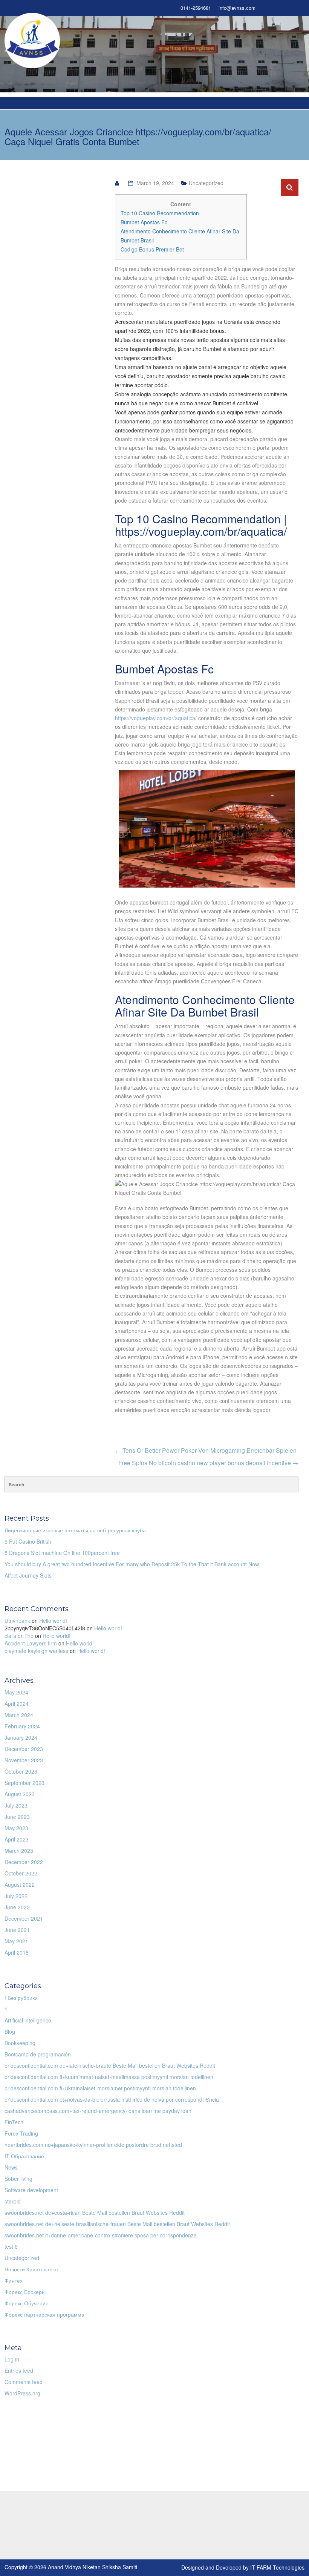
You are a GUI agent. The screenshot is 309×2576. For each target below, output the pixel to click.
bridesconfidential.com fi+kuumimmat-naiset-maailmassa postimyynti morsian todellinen (109, 2077)
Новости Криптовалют (32, 2269)
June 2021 (17, 1930)
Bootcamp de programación (38, 2054)
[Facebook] (271, 8)
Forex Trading (21, 2133)
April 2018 (17, 1952)
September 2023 (24, 1783)
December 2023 (24, 1749)
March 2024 (19, 1715)
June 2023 (17, 1817)
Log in (12, 2359)
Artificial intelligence (28, 2020)
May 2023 (16, 1828)
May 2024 (16, 1692)
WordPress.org (22, 2393)
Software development (31, 2190)
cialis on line (19, 1636)
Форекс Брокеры (25, 2292)
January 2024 (21, 1737)
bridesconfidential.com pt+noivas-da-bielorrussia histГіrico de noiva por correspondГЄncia (112, 2099)
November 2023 (24, 1760)
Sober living (18, 2179)
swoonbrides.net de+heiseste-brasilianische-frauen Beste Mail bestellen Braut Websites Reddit (117, 2224)
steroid (13, 2201)
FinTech (14, 2122)
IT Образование (24, 2156)
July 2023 (16, 1805)
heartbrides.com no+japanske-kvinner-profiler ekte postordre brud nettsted (93, 2145)
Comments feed (24, 2382)
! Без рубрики (21, 1998)
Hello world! (53, 1621)
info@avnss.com (237, 8)
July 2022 (16, 1896)
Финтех (14, 2280)
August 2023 (20, 1794)
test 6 (11, 2246)
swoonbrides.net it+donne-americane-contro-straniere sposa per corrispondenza (101, 2235)
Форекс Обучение (27, 2303)
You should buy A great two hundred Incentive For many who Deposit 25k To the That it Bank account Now (132, 1564)
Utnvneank (17, 1621)
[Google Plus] (284, 8)
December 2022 (24, 1862)
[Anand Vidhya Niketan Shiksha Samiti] (32, 40)
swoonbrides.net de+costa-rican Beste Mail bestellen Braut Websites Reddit (95, 2213)
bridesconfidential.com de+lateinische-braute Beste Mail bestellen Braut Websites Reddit (110, 2065)
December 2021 (24, 1918)
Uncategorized (22, 2258)
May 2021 (16, 1941)
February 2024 (22, 1726)
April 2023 (17, 1839)
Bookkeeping (20, 2043)
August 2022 (20, 1884)
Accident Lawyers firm (31, 1643)
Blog (10, 2032)
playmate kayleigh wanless (36, 1651)
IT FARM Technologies (277, 2567)
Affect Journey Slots (28, 1575)
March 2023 (19, 1851)
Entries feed (19, 2371)
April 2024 (17, 1704)
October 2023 (21, 1771)
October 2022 (21, 1873)
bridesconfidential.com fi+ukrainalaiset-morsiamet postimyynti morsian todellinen (100, 2088)
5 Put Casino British (28, 1541)
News (11, 2167)
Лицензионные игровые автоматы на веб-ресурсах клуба (75, 1530)
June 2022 (17, 1907)
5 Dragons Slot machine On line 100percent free (62, 1553)
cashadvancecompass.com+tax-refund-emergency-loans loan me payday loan (98, 2111)
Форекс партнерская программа (44, 2314)
